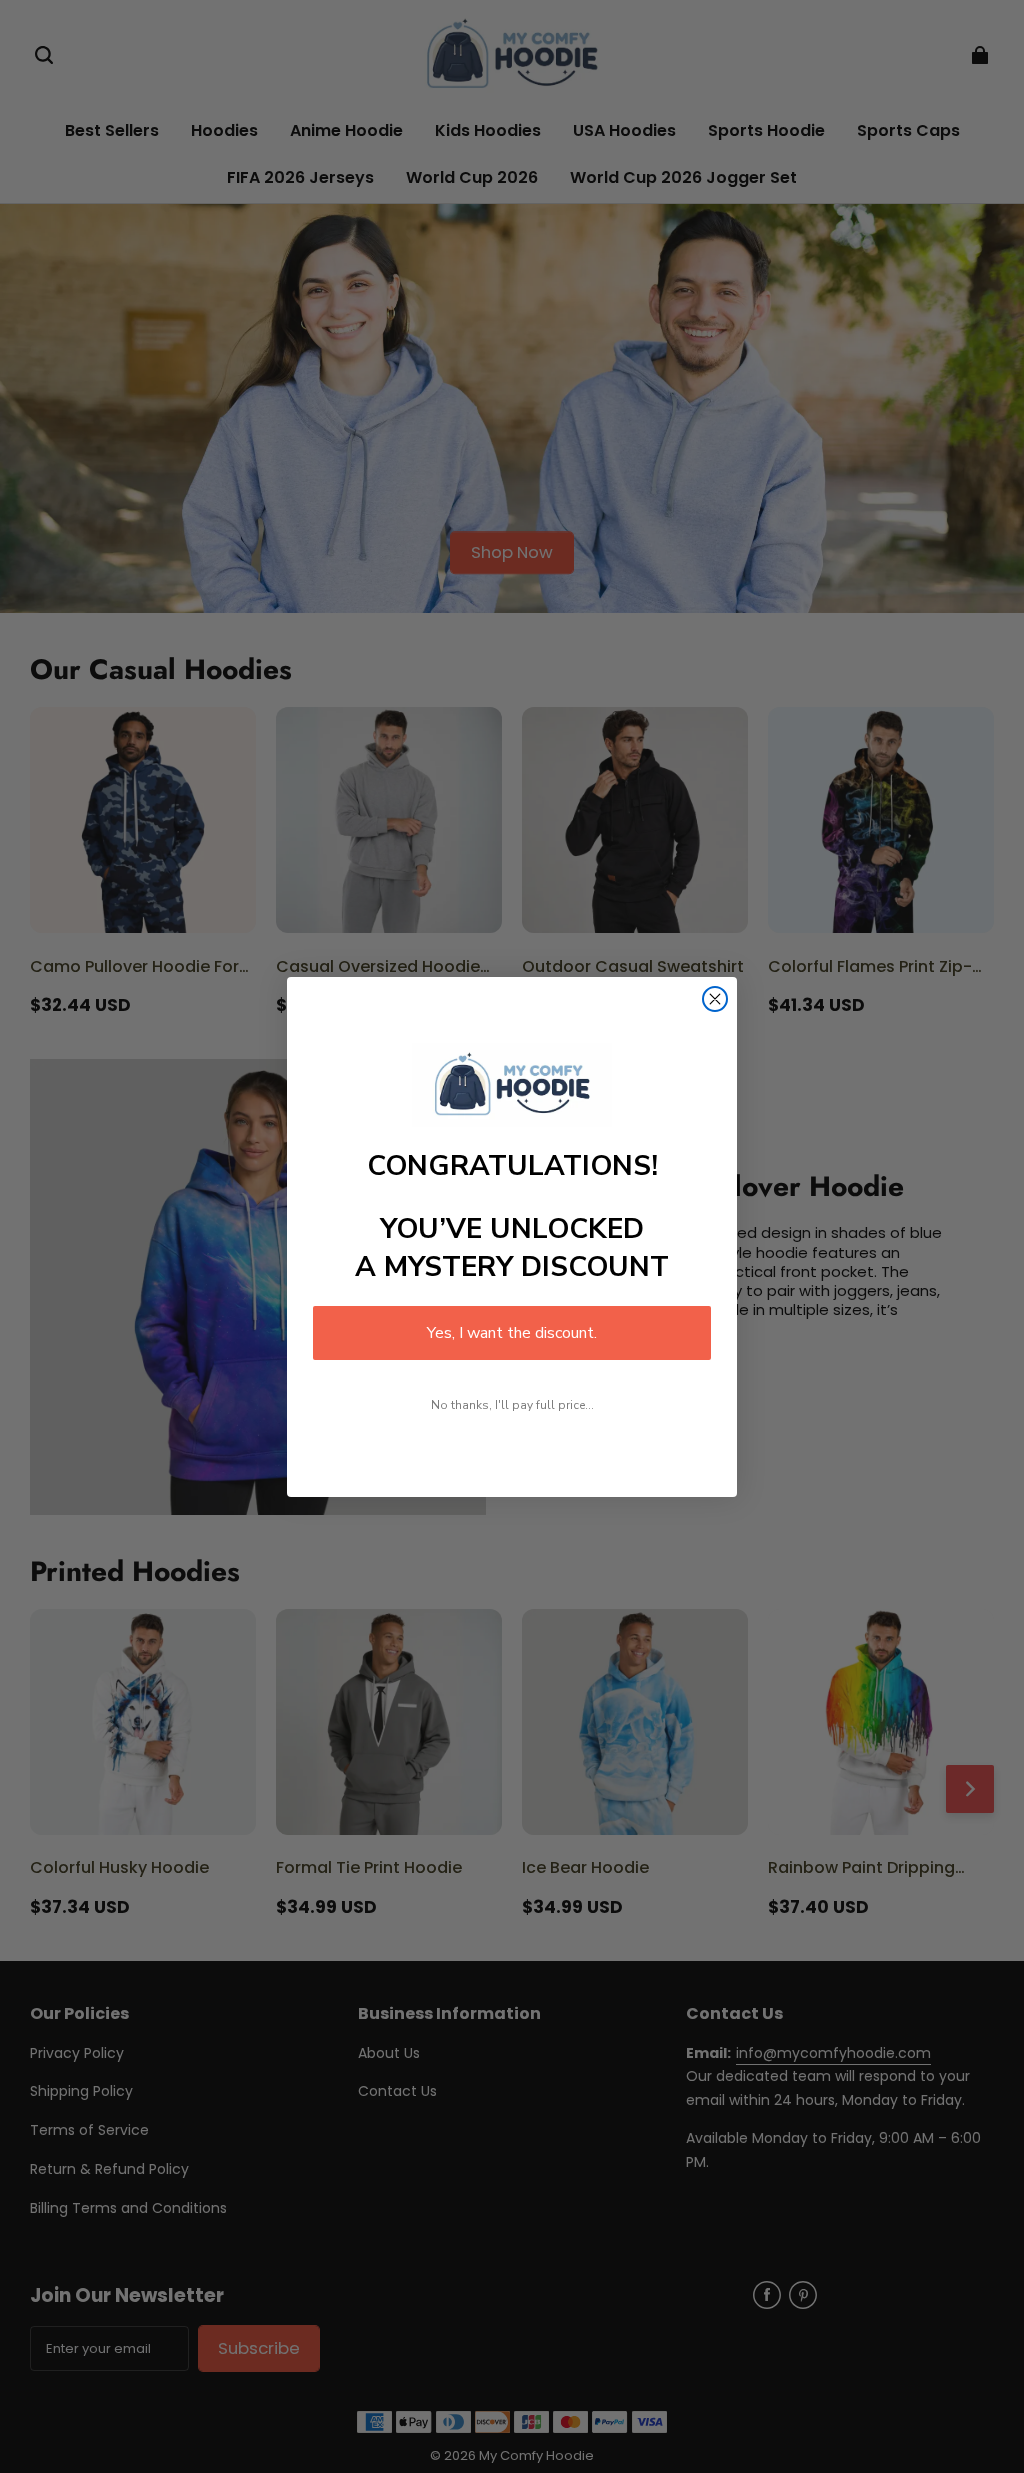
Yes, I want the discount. (512, 1333)
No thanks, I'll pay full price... (512, 1405)
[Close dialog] (715, 999)
